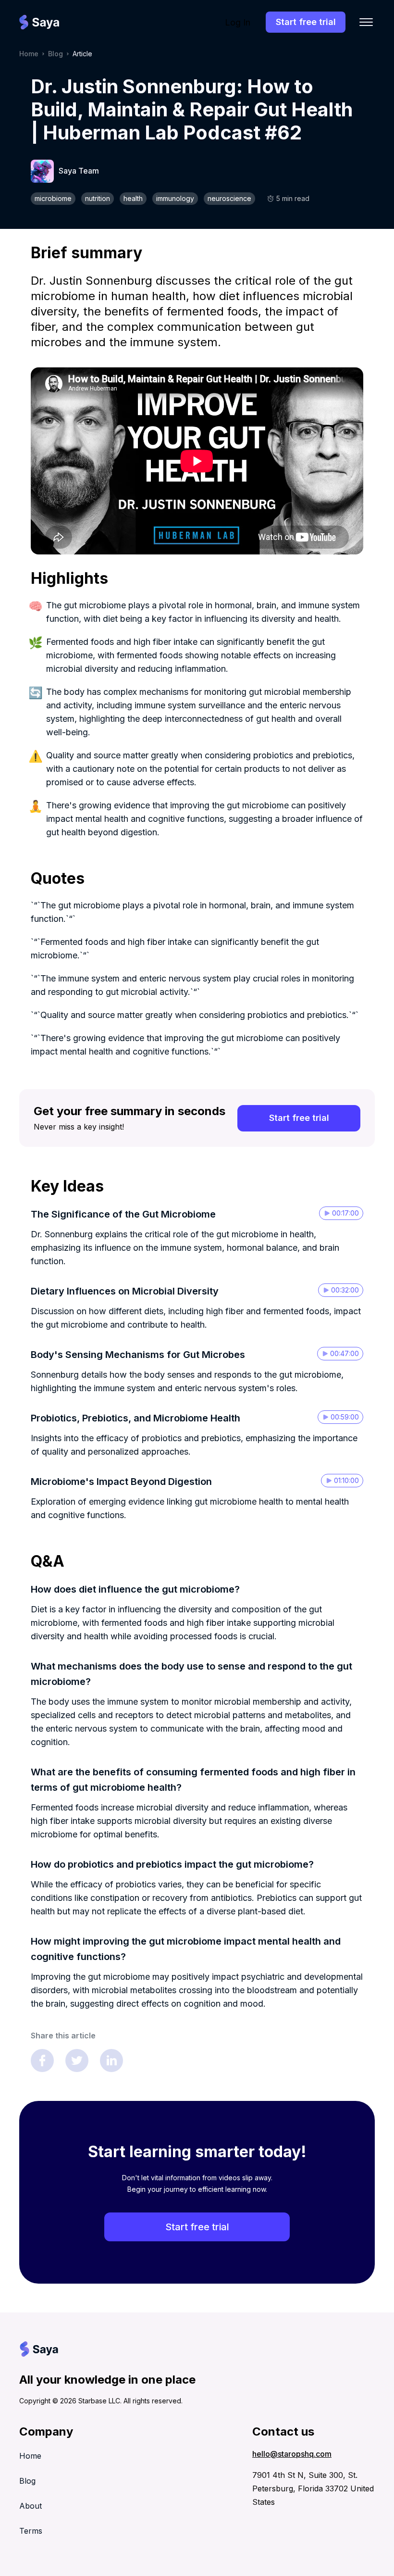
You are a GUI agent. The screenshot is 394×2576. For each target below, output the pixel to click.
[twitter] (77, 2061)
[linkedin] (111, 2061)
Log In (238, 22)
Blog (55, 54)
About (31, 2506)
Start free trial (306, 22)
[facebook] (42, 2061)
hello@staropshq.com (292, 2454)
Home (29, 54)
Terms (31, 2531)
